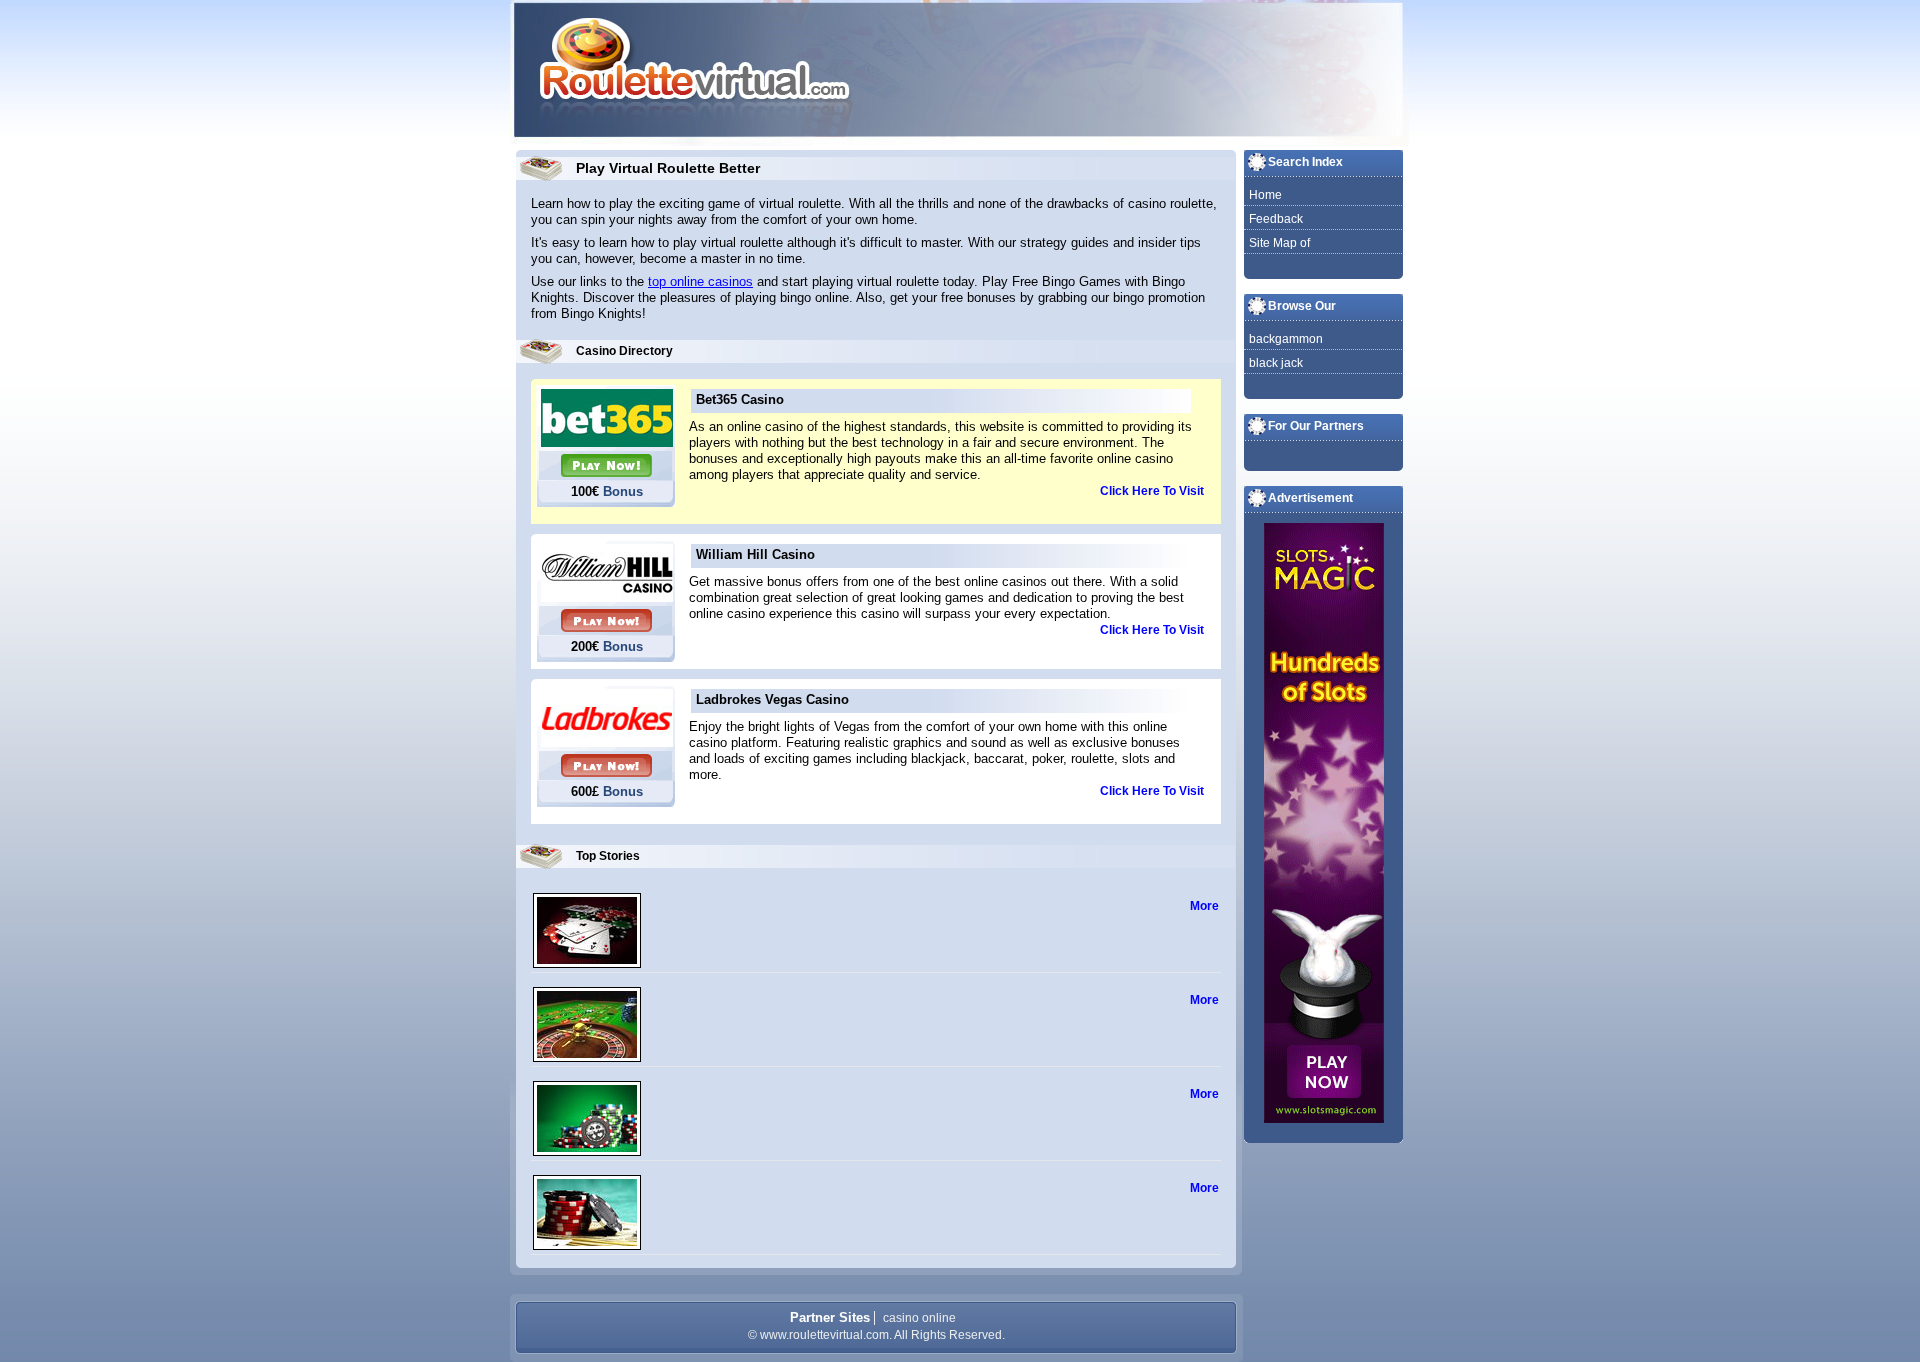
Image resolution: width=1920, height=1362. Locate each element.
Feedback (1276, 219)
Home (1265, 195)
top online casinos (700, 281)
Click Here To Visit (1152, 491)
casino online (919, 1318)
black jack (1276, 363)
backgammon (1286, 339)
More (1204, 906)
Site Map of (1279, 243)
